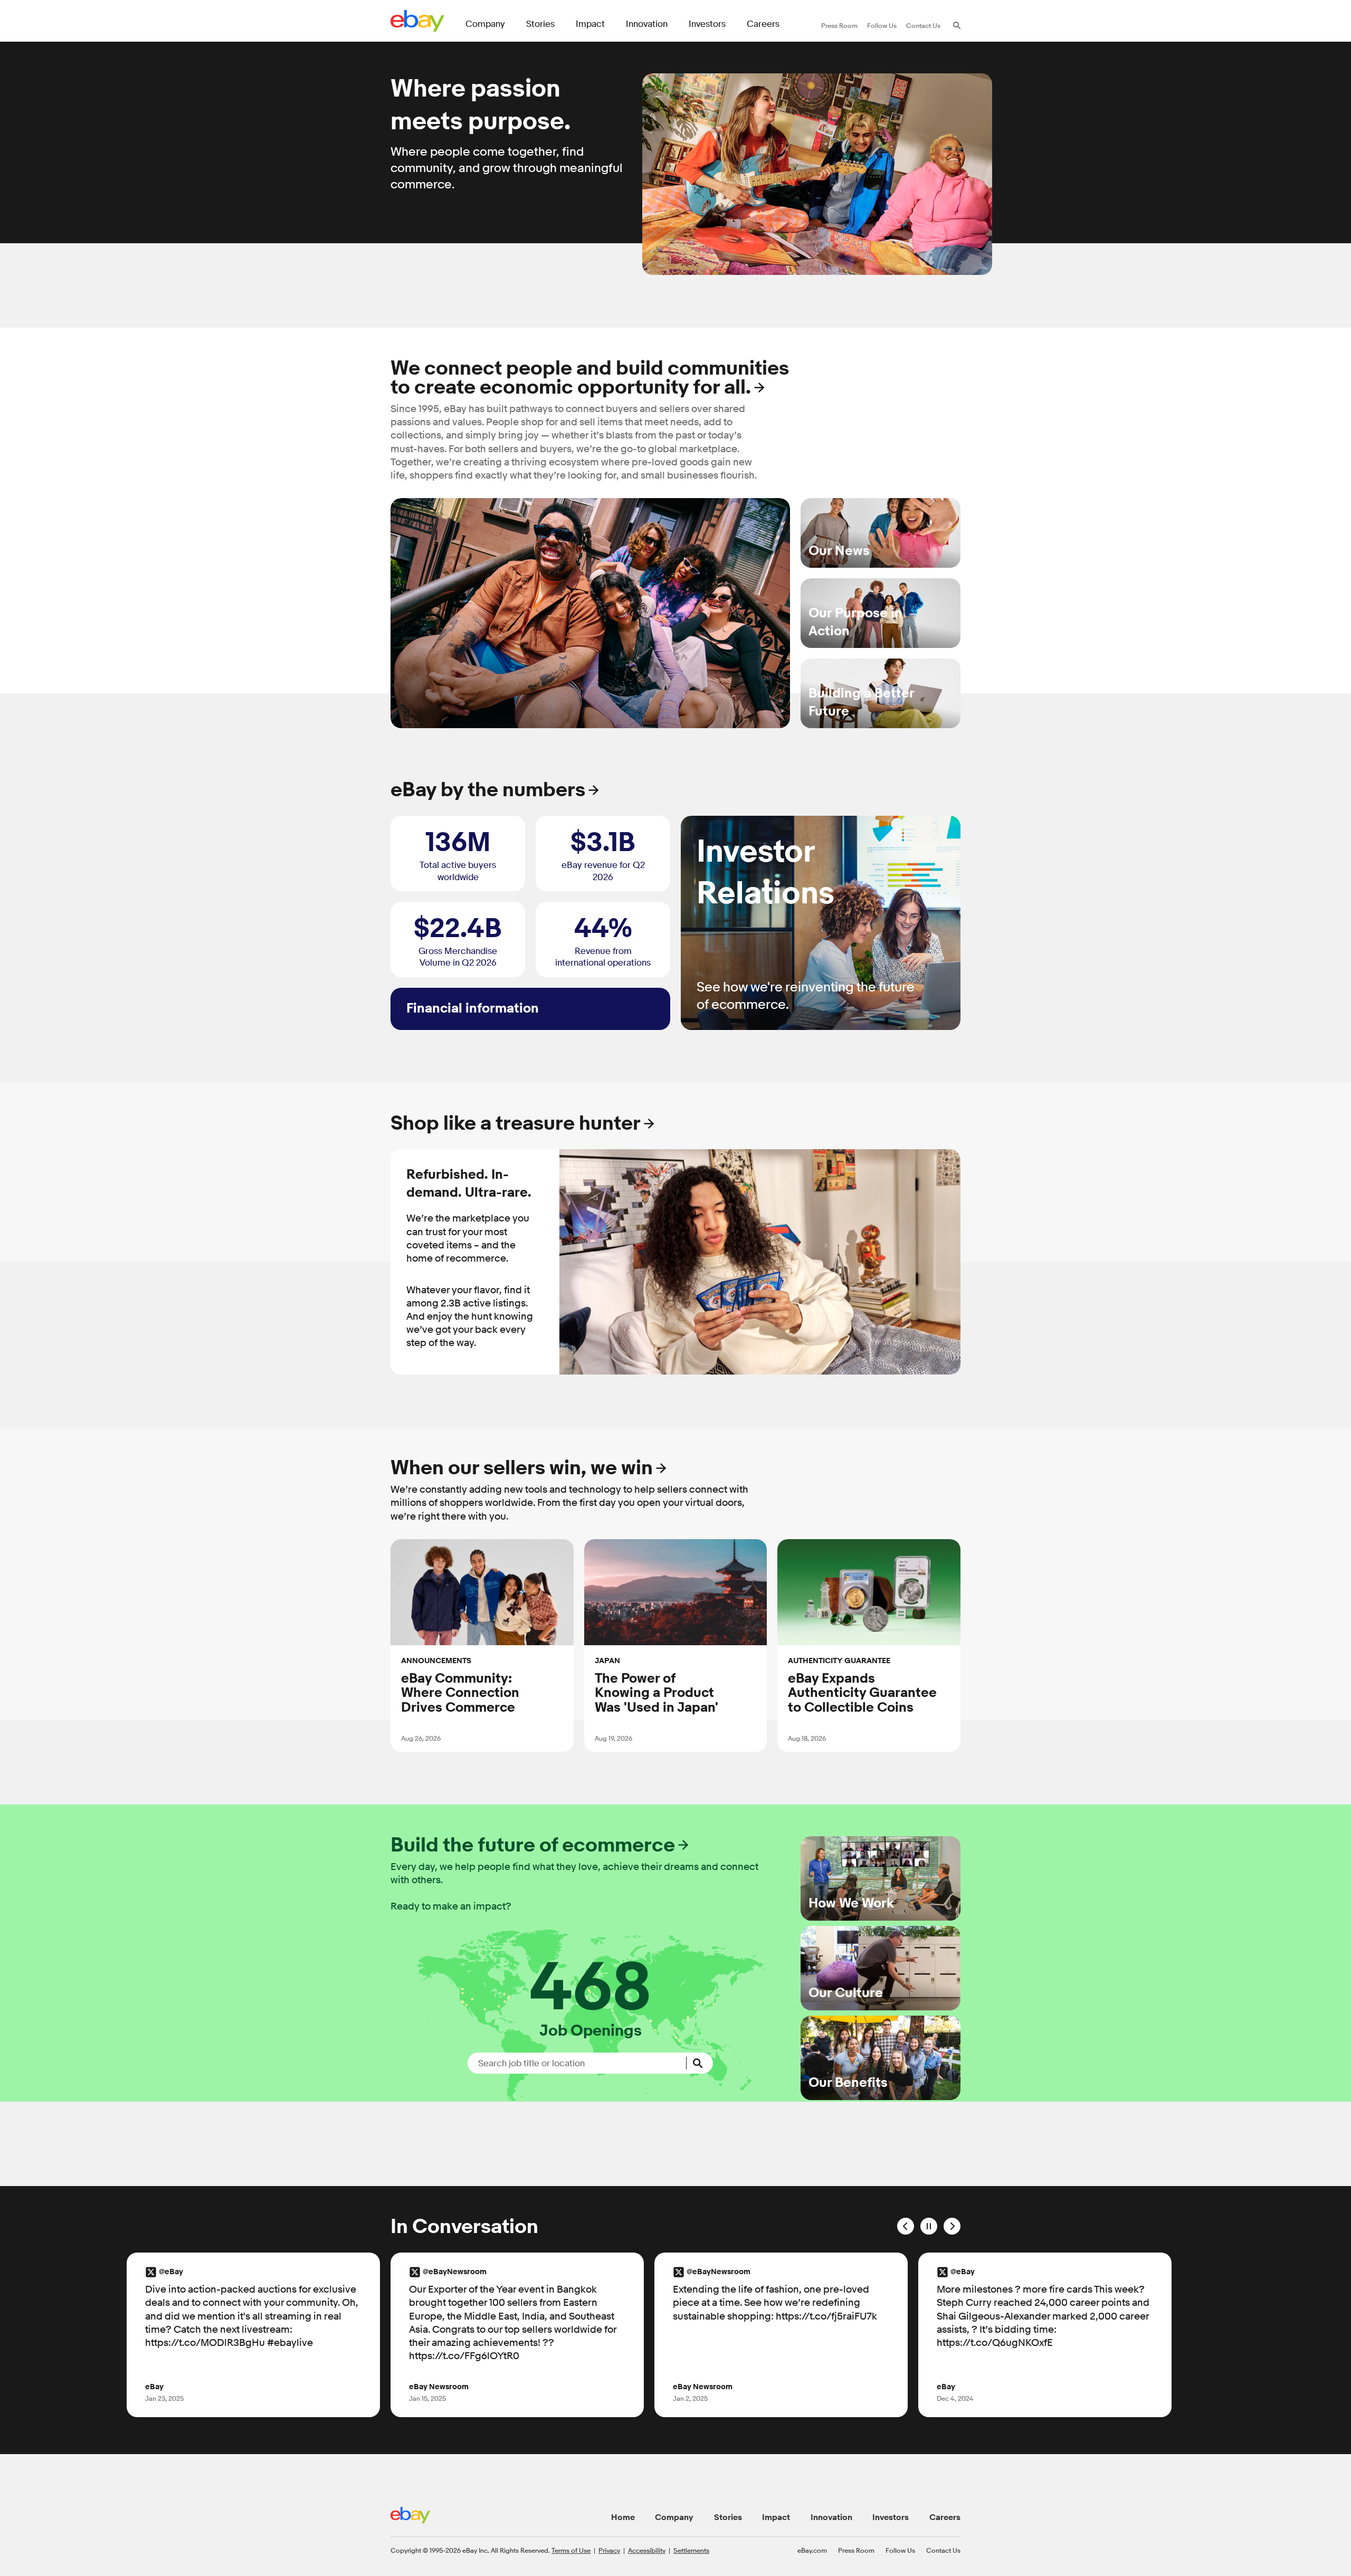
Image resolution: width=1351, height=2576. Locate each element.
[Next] (952, 2226)
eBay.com (812, 2550)
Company (674, 2517)
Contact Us (943, 2550)
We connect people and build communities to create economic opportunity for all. (590, 378)
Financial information (473, 1009)
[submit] (700, 2063)
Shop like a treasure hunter (516, 1124)
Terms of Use (571, 2550)
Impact (776, 2517)
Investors (891, 2517)
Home (623, 2517)
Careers (945, 2517)
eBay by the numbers (488, 790)
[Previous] (906, 2226)
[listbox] (675, 1262)
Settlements (691, 2550)
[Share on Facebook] (420, 1748)
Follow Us (900, 2550)
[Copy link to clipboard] (448, 1748)
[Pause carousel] (929, 2226)
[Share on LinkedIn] (406, 1748)
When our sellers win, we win (522, 1468)
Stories (728, 2517)
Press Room (856, 2550)
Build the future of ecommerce (533, 1845)
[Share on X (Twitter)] (434, 1748)
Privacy (609, 2550)
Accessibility (647, 2550)
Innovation (831, 2517)
